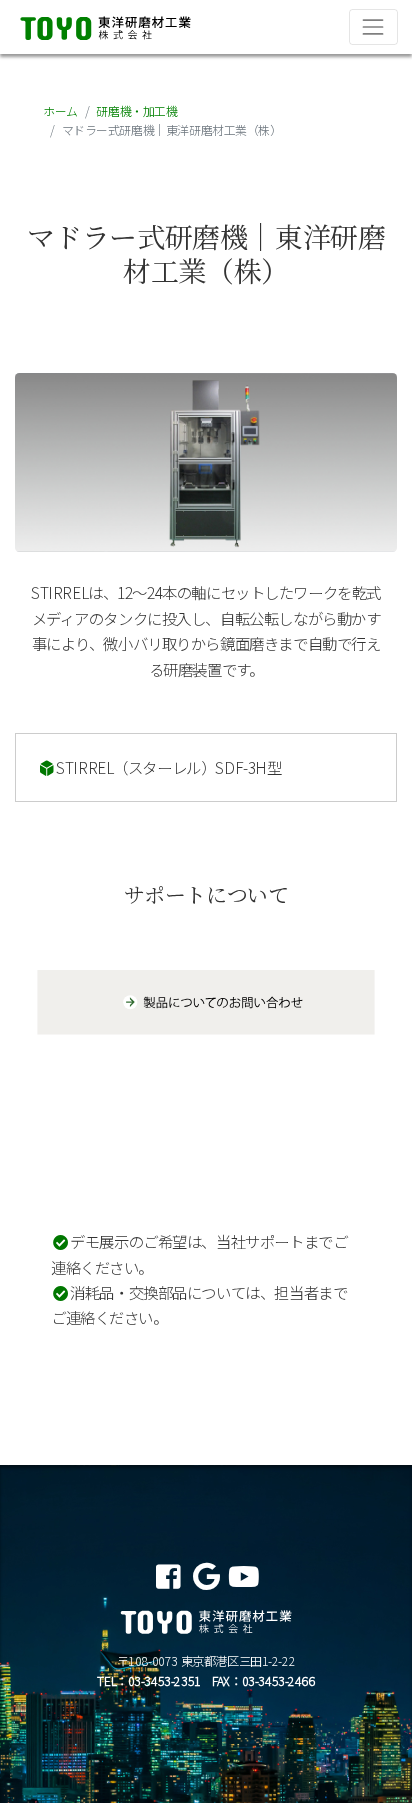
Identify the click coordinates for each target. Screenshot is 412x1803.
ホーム (60, 110)
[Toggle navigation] (373, 26)
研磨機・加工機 (136, 110)
